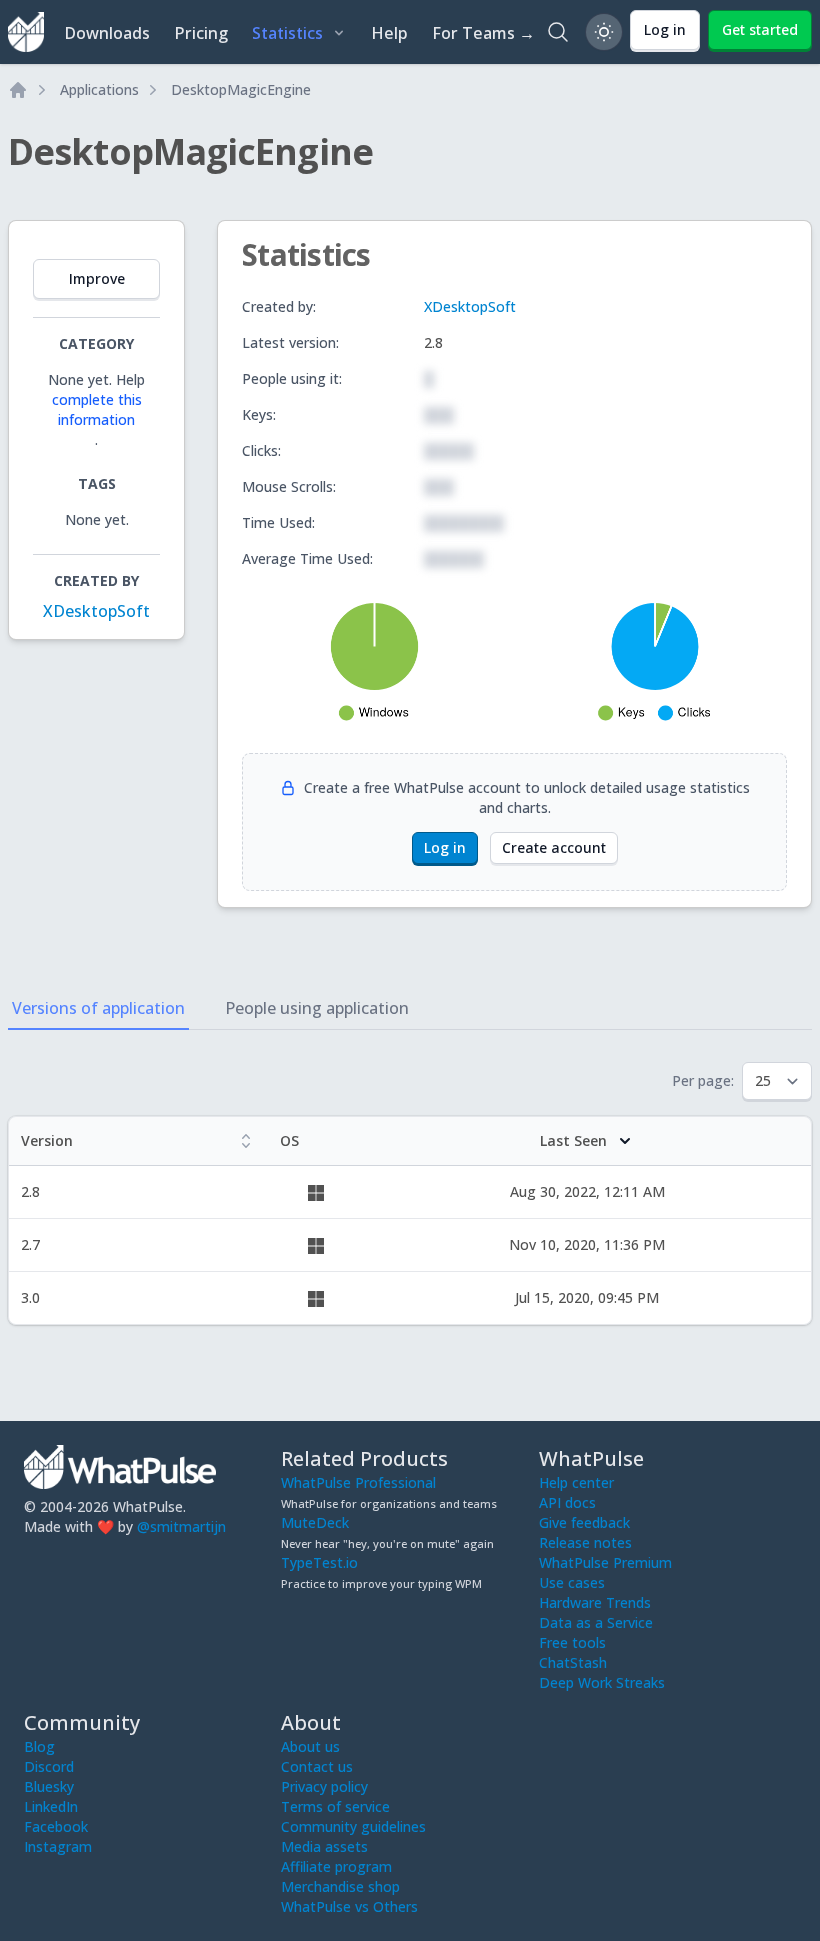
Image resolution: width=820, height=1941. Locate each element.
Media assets (324, 1846)
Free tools (572, 1642)
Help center (576, 1482)
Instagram (58, 1846)
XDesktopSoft (96, 611)
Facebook (56, 1826)
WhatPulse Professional (358, 1482)
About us (310, 1746)
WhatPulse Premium (605, 1562)
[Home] (18, 90)
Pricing (201, 33)
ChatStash (573, 1662)
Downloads (107, 33)
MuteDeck (315, 1522)
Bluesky (49, 1786)
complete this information (97, 409)
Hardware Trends (595, 1602)
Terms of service (335, 1806)
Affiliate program (336, 1866)
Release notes (585, 1542)
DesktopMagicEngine (241, 89)
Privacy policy (324, 1786)
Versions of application (98, 1008)
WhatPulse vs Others (349, 1906)
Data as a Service (596, 1622)
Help (389, 33)
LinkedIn (51, 1806)
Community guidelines (353, 1826)
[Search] (558, 32)
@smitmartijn (181, 1526)
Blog (39, 1746)
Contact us (317, 1766)
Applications (99, 89)
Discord (49, 1766)
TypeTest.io (319, 1562)
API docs (567, 1502)
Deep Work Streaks (602, 1682)
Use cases (572, 1582)
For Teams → (483, 33)
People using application (317, 1008)
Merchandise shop (340, 1886)
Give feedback (584, 1522)
